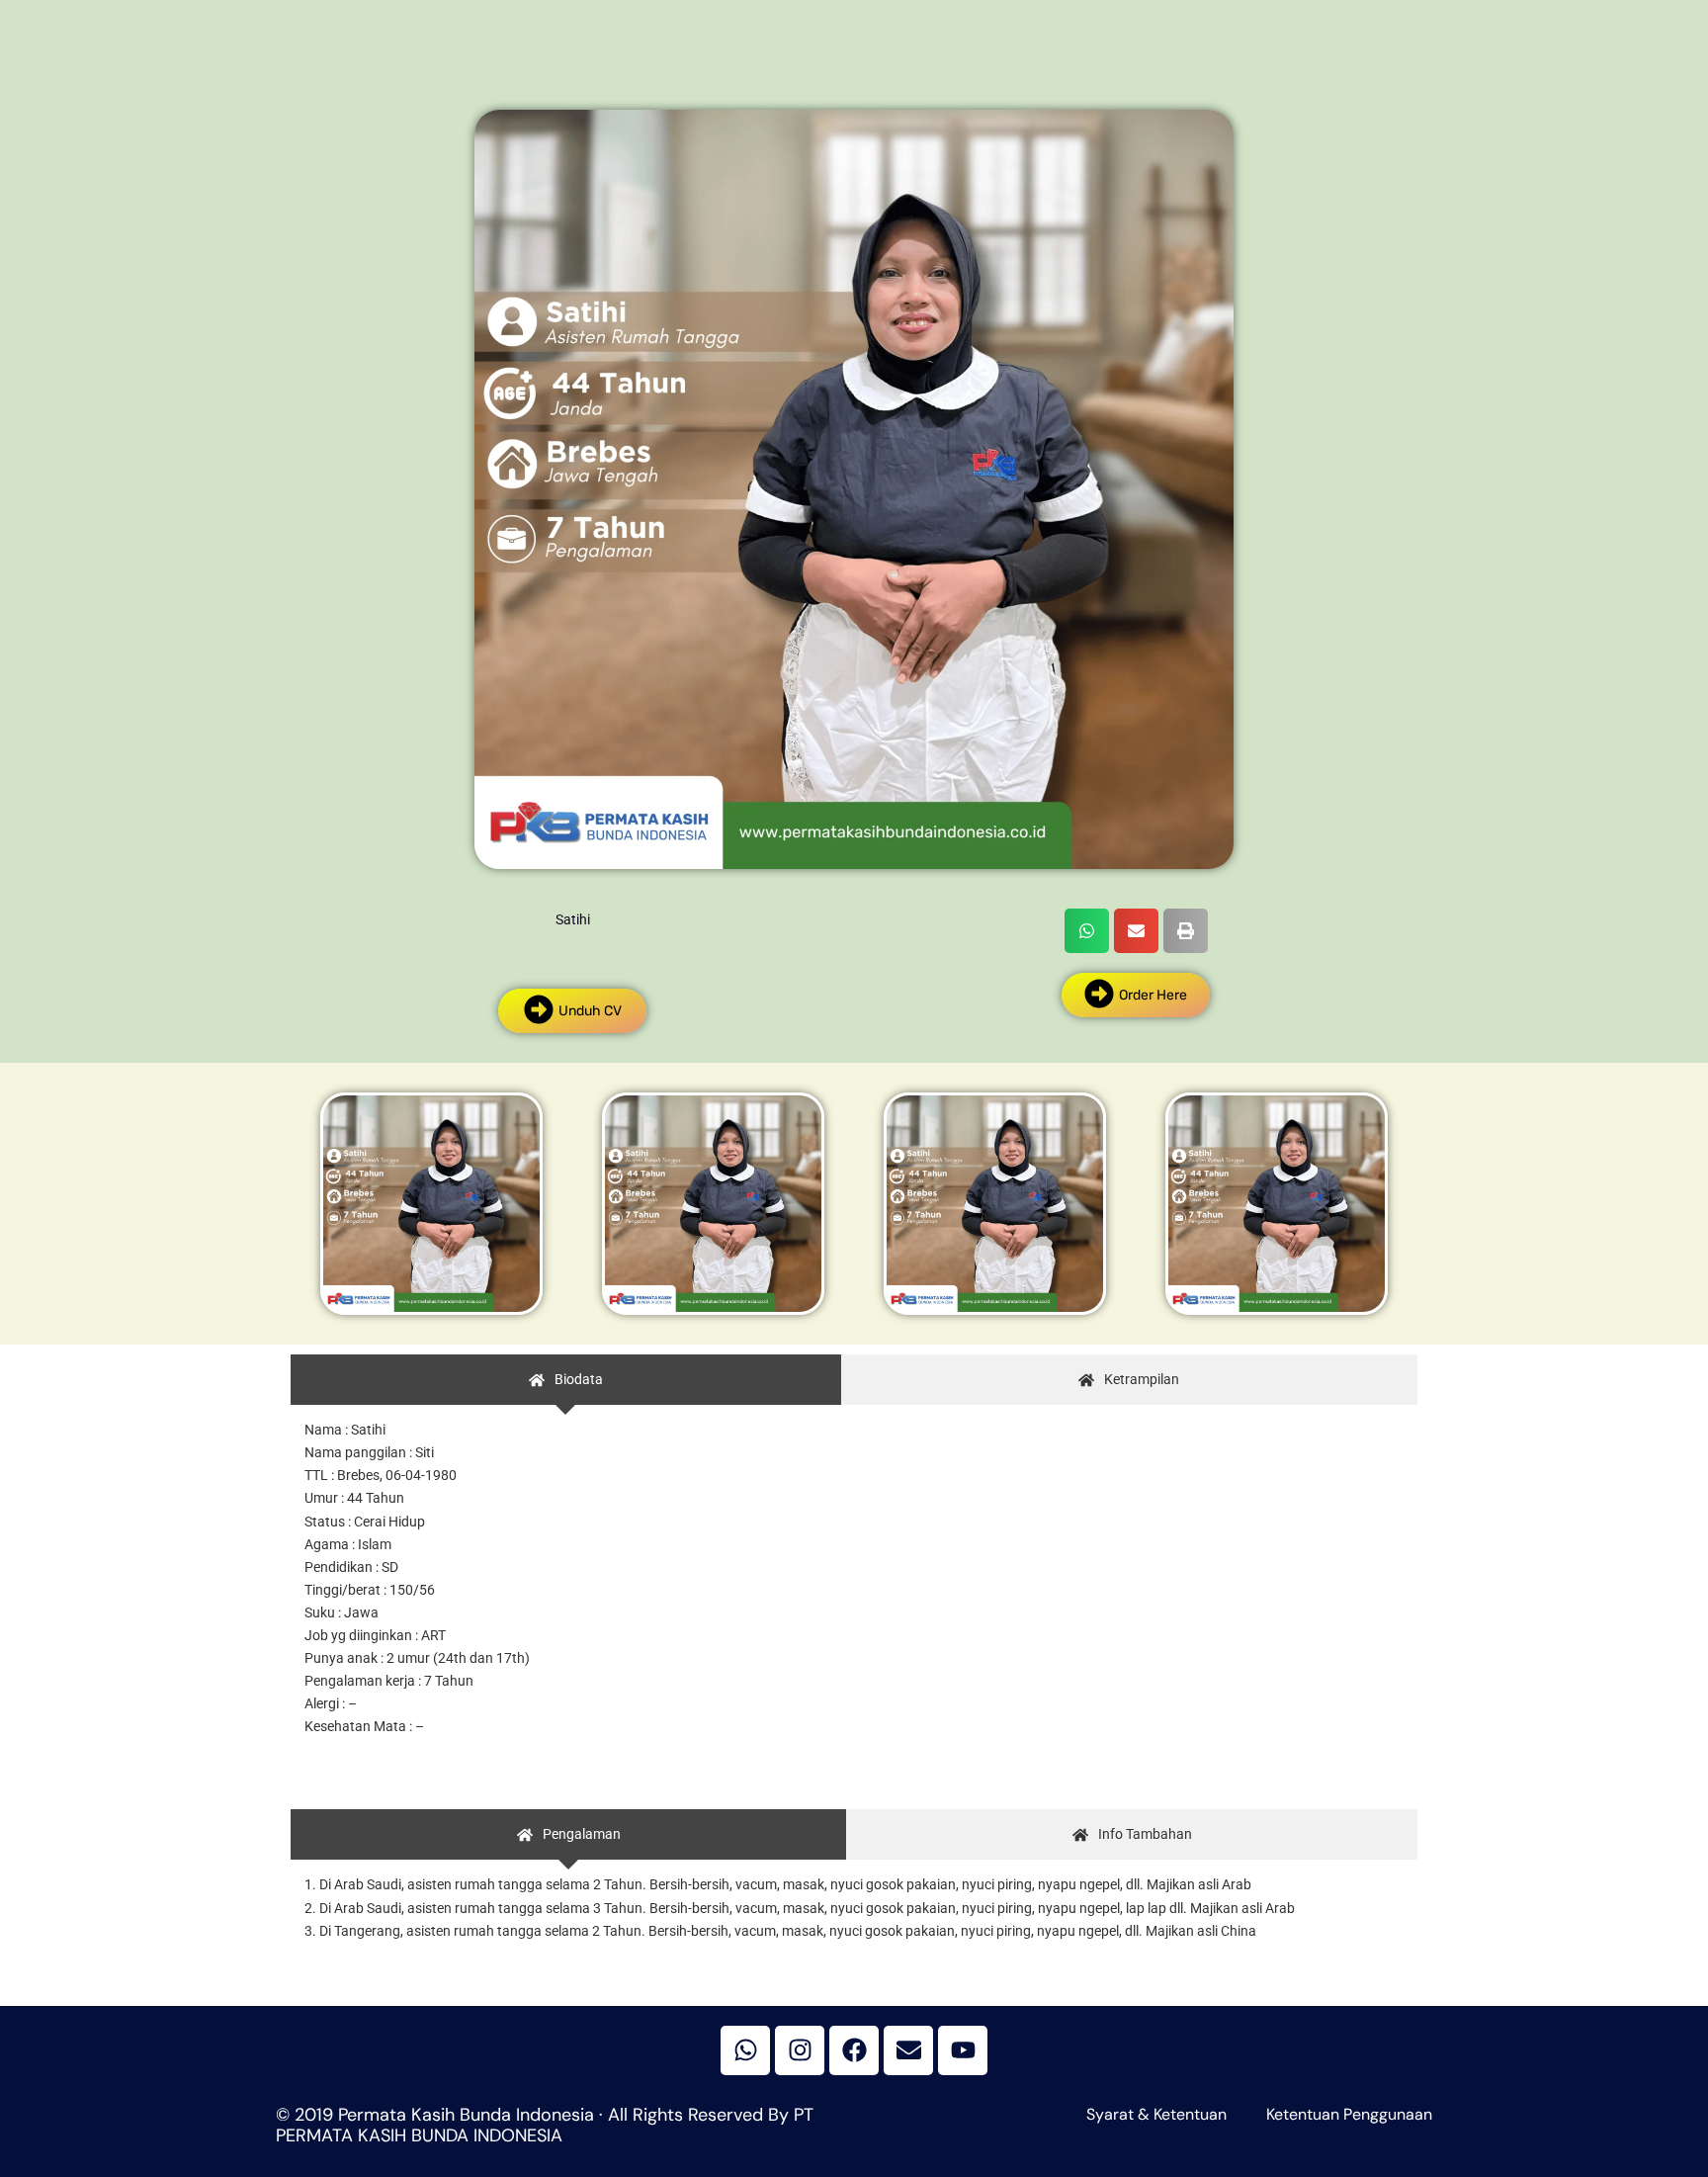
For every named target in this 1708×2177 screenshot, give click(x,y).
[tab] (566, 1380)
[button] (1087, 931)
